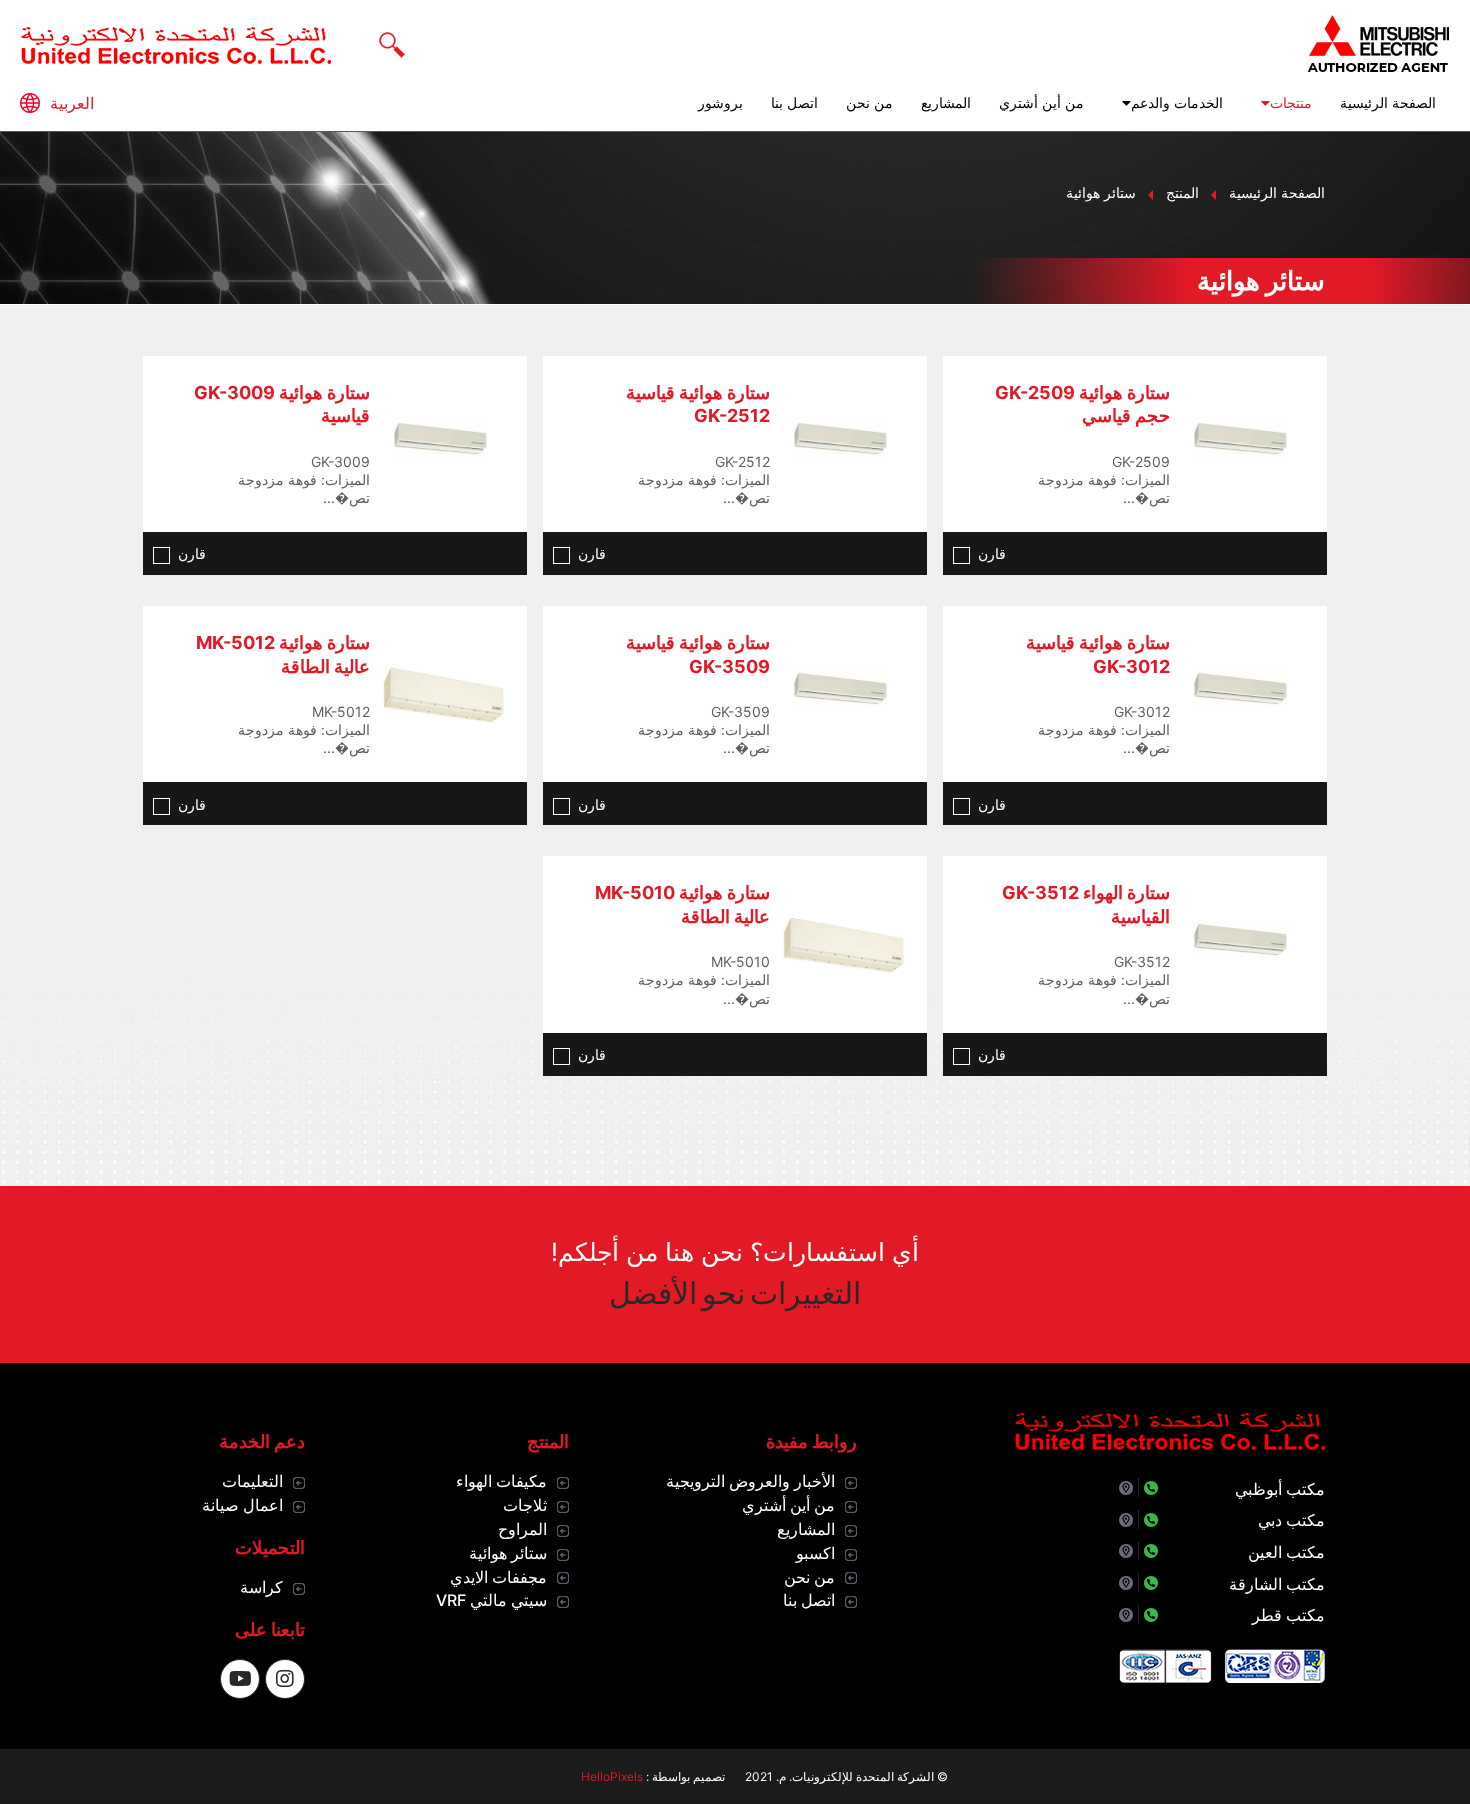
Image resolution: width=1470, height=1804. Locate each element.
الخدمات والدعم (1177, 103)
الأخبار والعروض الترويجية (750, 1481)
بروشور (720, 103)
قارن (992, 553)
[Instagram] (285, 1679)
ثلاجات (525, 1505)
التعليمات (252, 1481)
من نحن (869, 103)
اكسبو (815, 1553)
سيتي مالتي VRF (491, 1600)
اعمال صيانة (242, 1505)
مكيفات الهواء (501, 1481)
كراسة (261, 1587)
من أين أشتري (1041, 103)
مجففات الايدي (498, 1577)
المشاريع (946, 103)
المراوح (522, 1529)
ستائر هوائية (508, 1553)
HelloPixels (612, 1776)
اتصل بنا (794, 103)
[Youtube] (240, 1679)
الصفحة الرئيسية (1388, 103)
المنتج (1182, 192)
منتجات (1291, 103)
